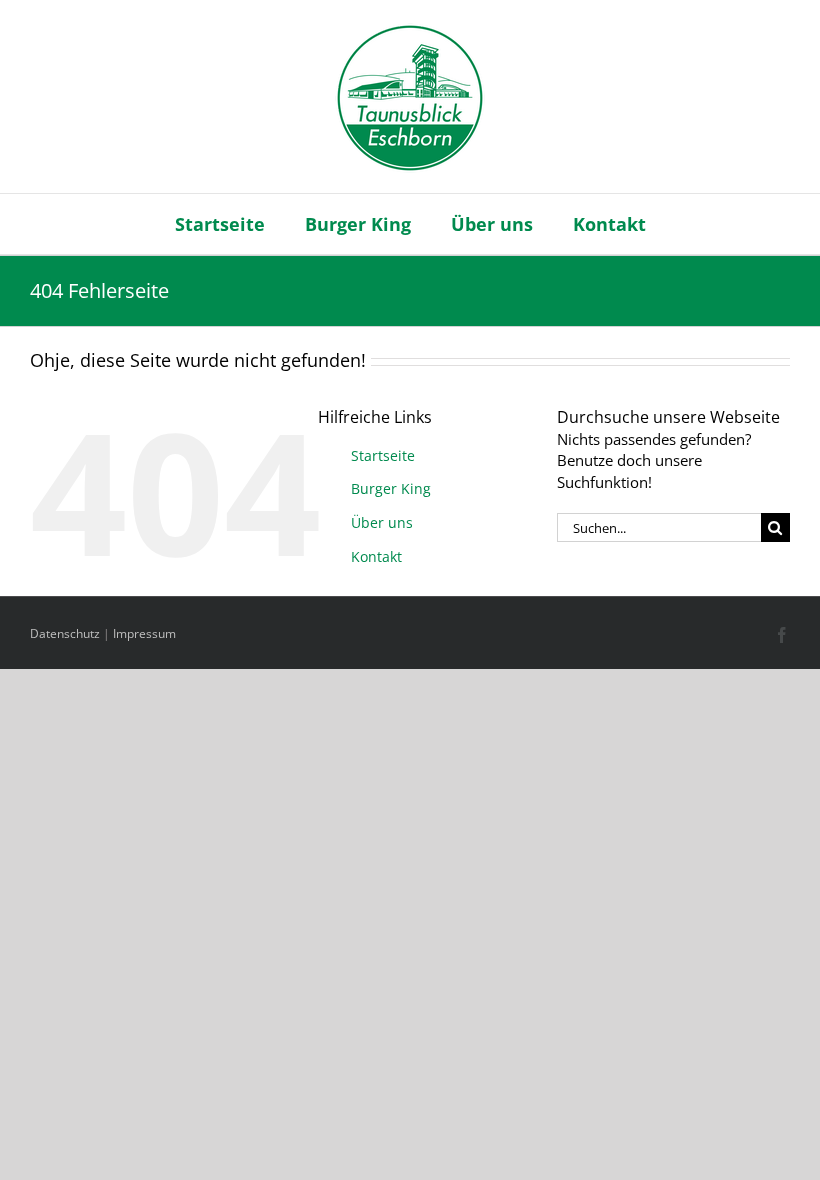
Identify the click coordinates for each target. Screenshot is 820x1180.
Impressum (144, 633)
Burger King (391, 488)
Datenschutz (65, 633)
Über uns (382, 522)
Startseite (383, 455)
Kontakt (376, 556)
